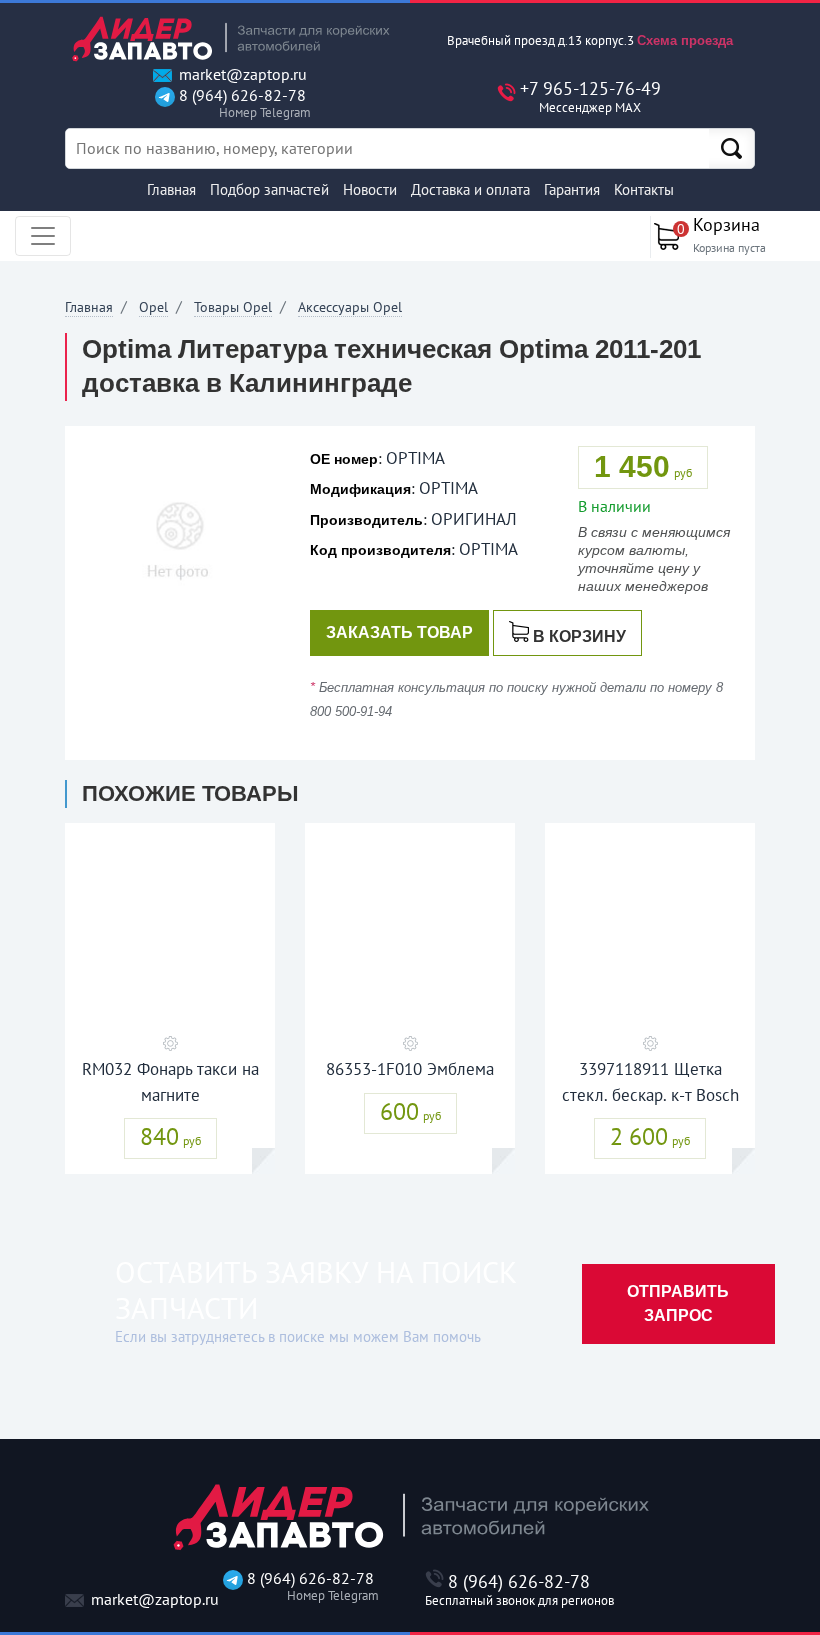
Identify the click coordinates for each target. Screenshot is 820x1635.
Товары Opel (233, 307)
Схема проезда (685, 40)
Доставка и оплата (470, 189)
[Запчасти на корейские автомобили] (230, 38)
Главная (171, 189)
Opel (153, 307)
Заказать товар (399, 632)
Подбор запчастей (269, 189)
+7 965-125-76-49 (590, 96)
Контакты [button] (644, 189)
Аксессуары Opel (350, 307)
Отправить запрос (678, 1303)
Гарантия (572, 189)
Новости (370, 189)
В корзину (579, 636)
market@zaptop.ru (241, 74)
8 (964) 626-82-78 (240, 103)
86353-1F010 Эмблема (410, 1069)
